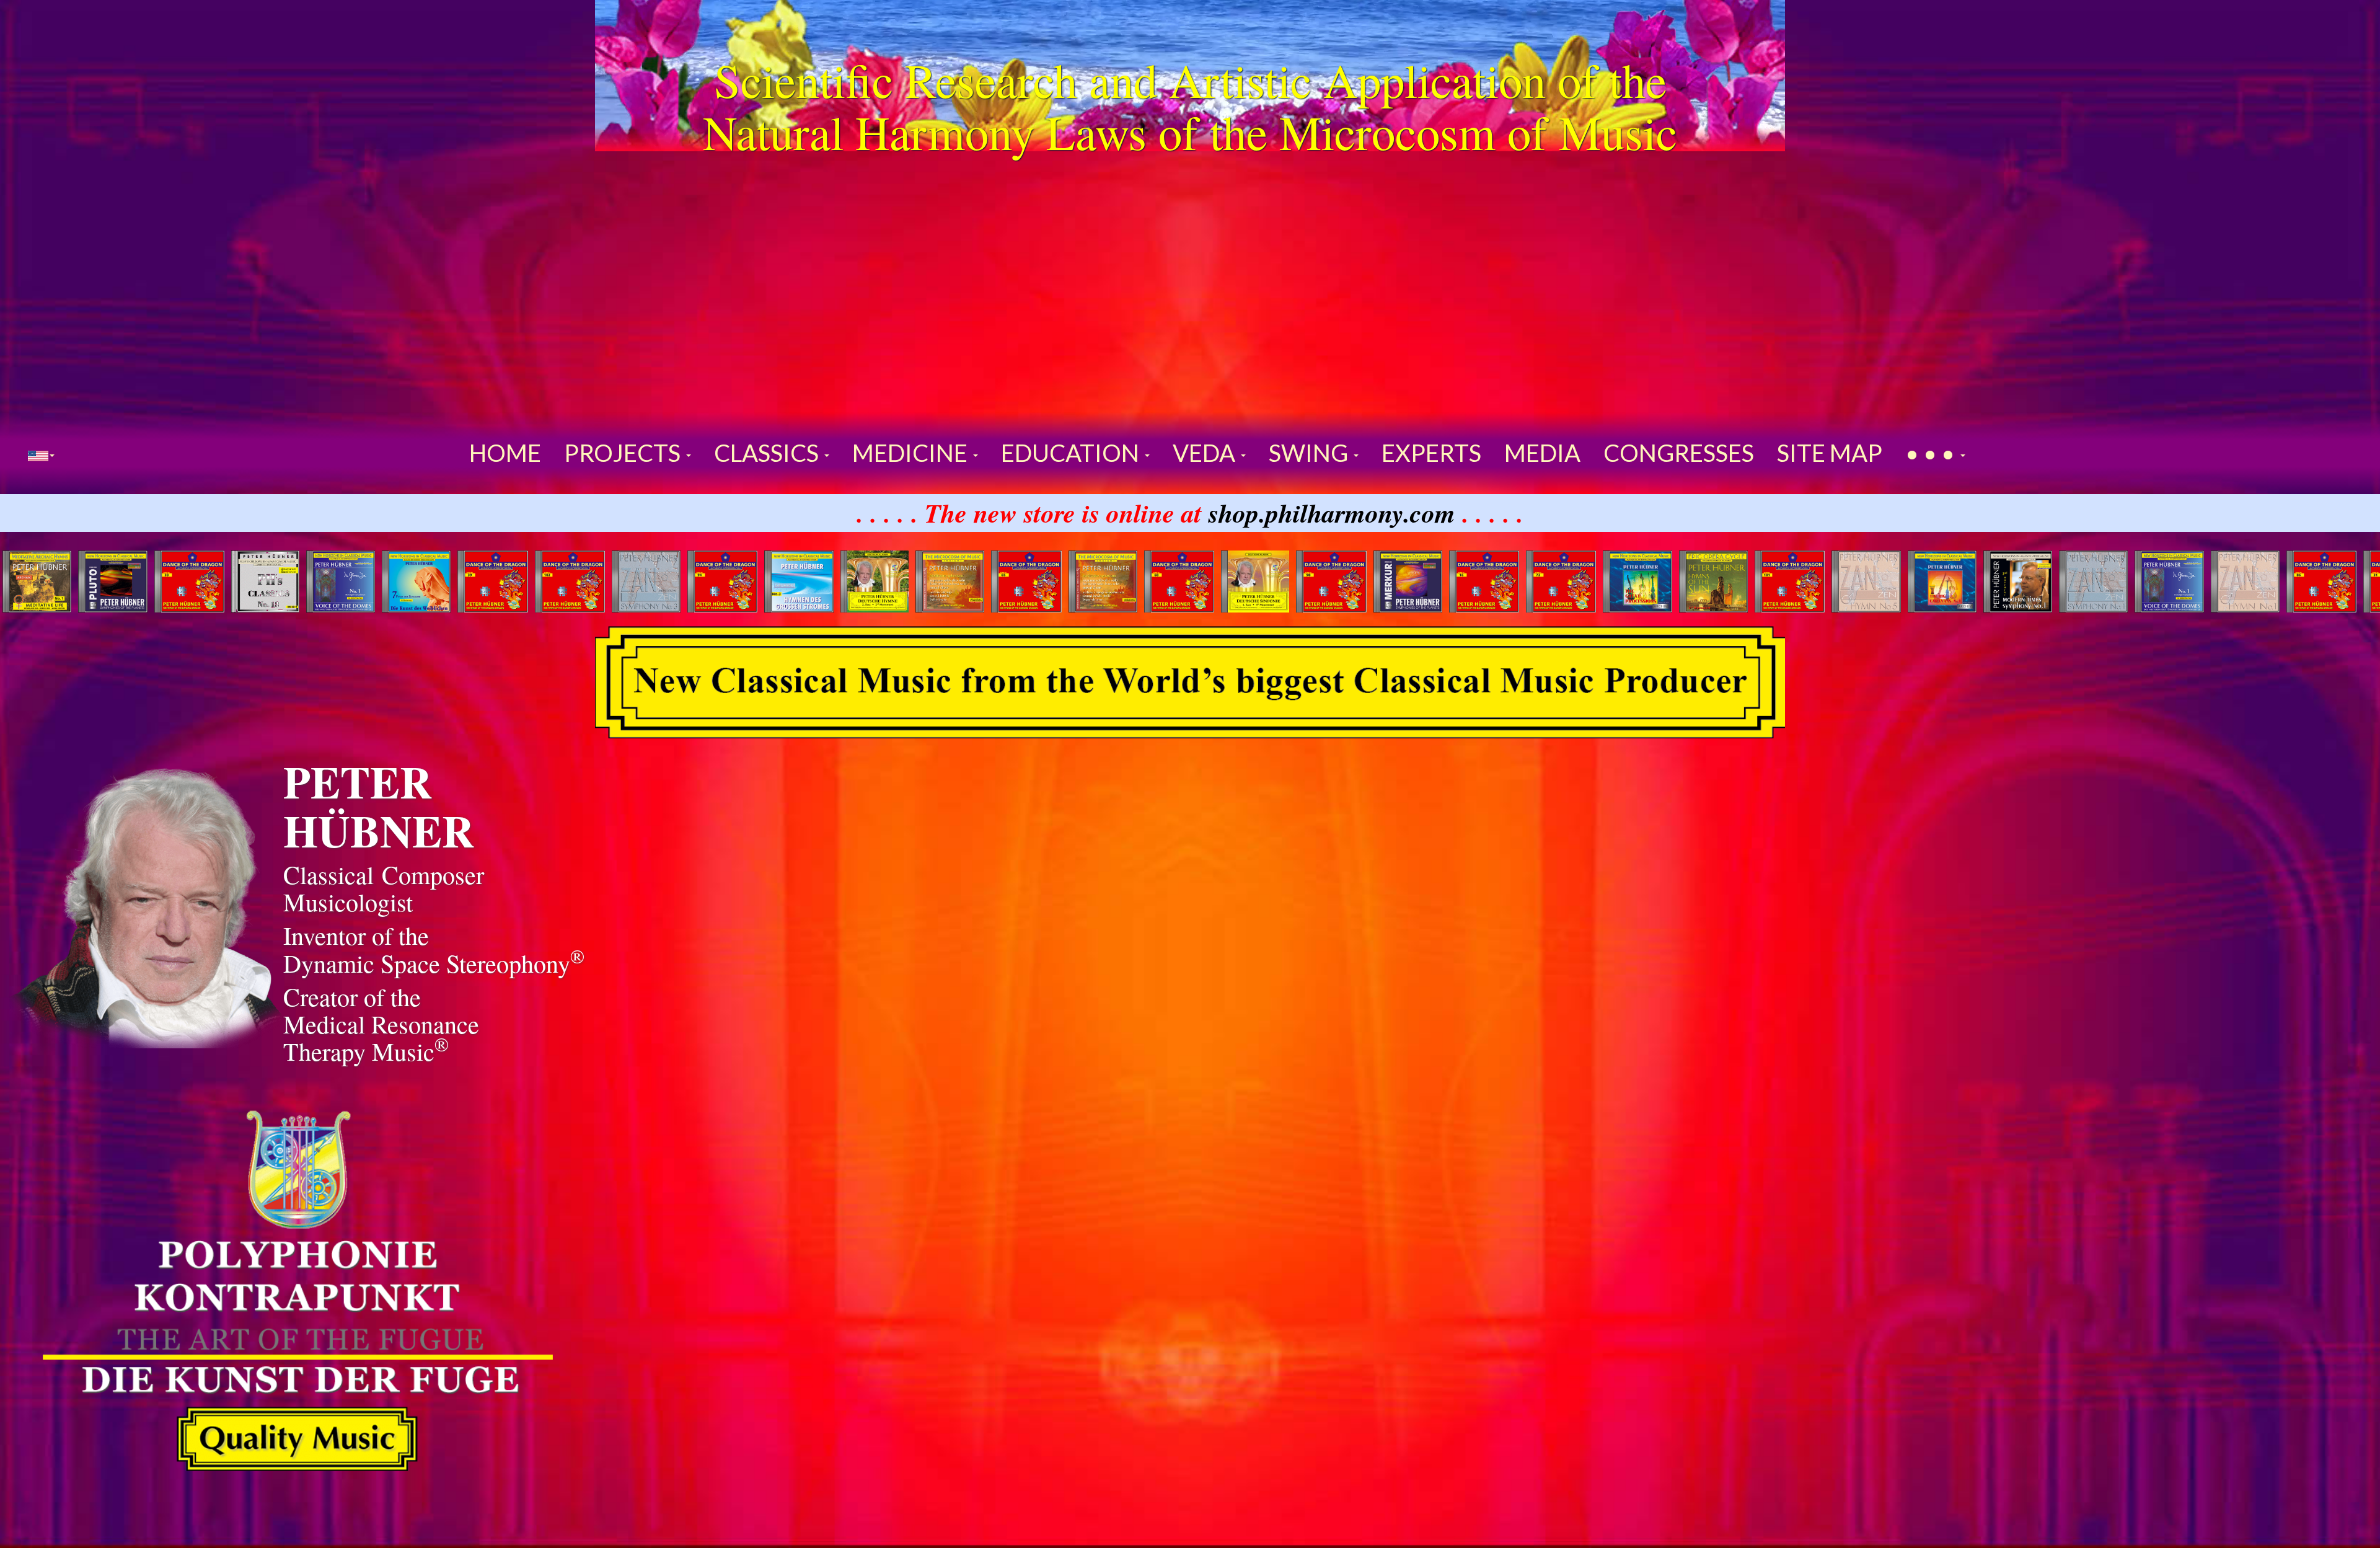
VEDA (1206, 453)
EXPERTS (1431, 453)
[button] (41, 454)
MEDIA (1542, 453)
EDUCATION (1072, 453)
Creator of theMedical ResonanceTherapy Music (381, 1024)
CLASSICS (769, 453)
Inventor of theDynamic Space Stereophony (434, 949)
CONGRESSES (1679, 453)
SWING (1311, 453)
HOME (505, 453)
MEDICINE (912, 453)
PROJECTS (624, 453)
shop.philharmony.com (1332, 513)
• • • (1932, 453)
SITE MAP (1830, 453)
